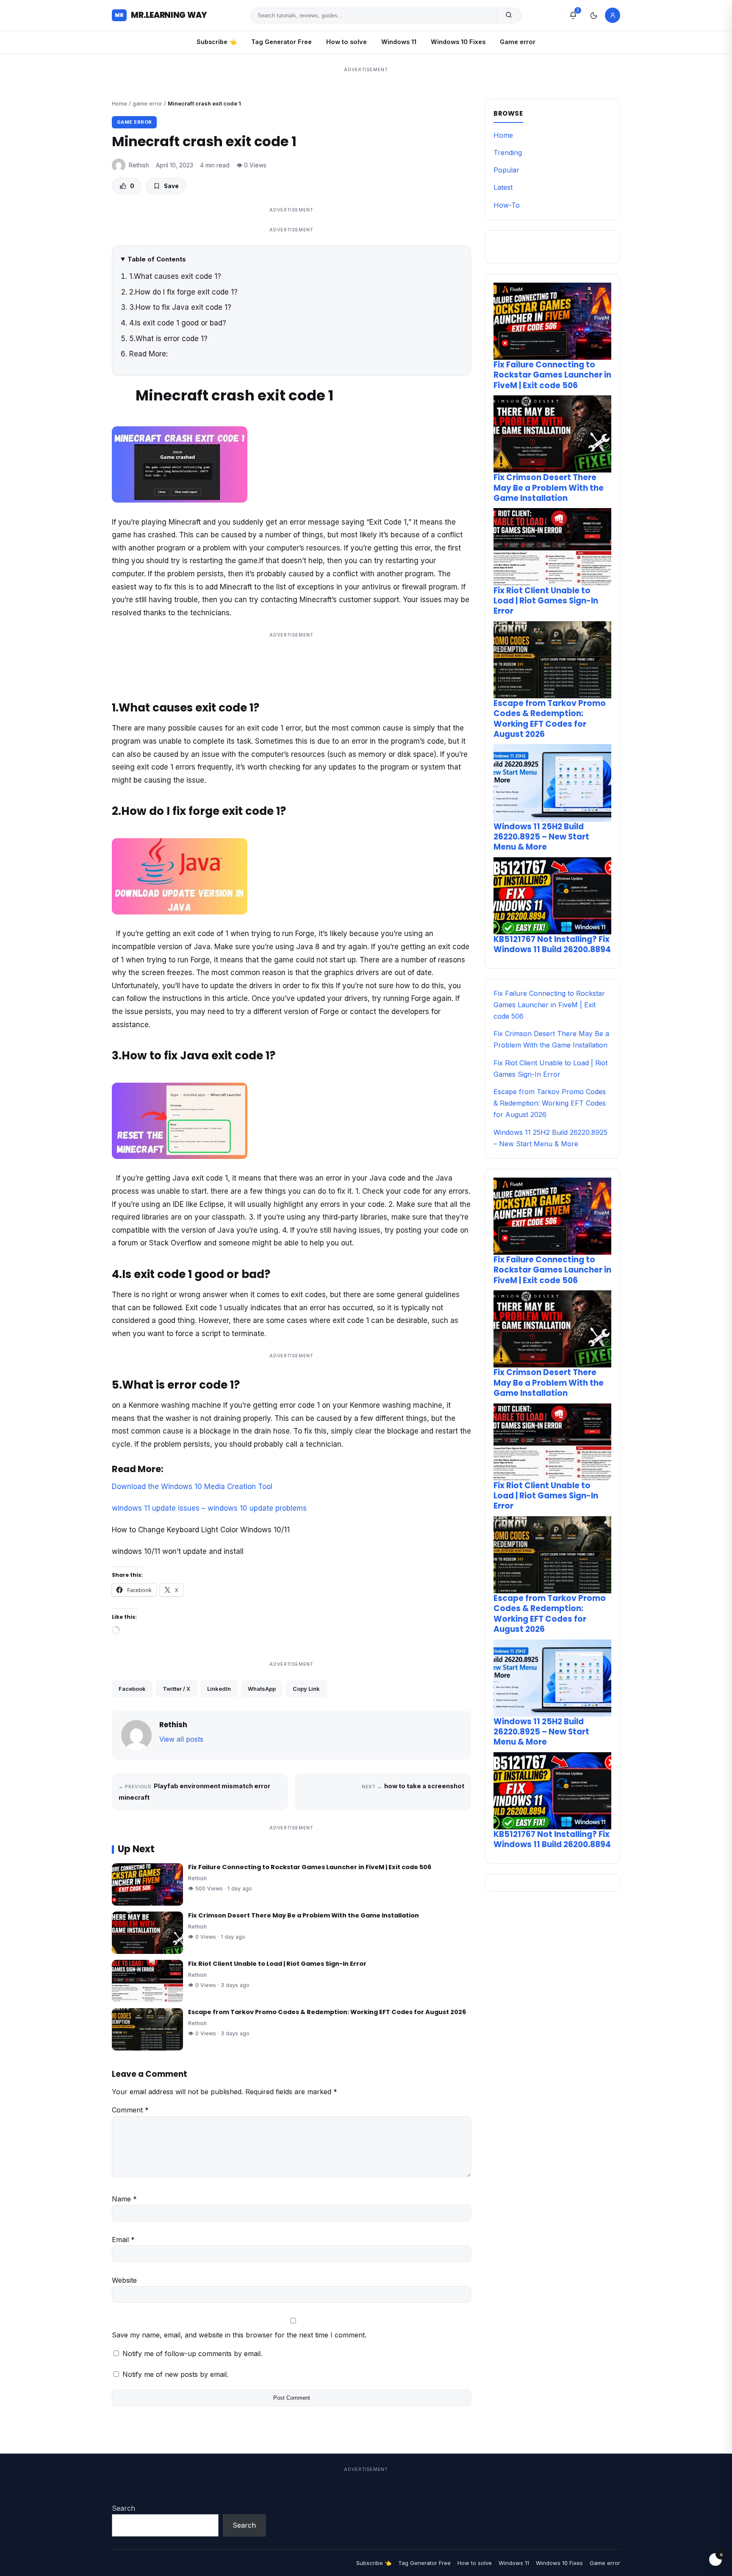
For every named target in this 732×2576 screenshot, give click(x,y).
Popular (506, 170)
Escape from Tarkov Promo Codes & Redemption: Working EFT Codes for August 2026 (327, 2012)
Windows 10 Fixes (458, 42)
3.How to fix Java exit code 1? (180, 307)
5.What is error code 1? (168, 339)
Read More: (148, 354)
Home (119, 103)
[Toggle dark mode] (593, 15)
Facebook (132, 1689)
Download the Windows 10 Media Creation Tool (192, 1487)
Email (123, 2240)
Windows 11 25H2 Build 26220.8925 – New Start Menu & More (541, 837)
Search (123, 2508)
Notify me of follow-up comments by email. (192, 2354)
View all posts (181, 1739)
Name (124, 2199)
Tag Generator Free (281, 42)
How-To (507, 205)
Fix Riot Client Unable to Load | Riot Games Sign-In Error (277, 1964)
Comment (130, 2110)
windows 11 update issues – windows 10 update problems (209, 1508)
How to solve (347, 42)
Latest (503, 187)
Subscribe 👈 (217, 42)
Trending (508, 153)
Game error (518, 42)
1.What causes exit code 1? (175, 276)
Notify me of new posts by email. (175, 2374)
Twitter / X (176, 1689)
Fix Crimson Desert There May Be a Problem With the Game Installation (304, 1915)
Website (124, 2280)
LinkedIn (219, 1689)
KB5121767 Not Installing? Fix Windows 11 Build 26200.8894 (552, 944)
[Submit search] (509, 15)
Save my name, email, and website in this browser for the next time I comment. (239, 2335)
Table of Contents (157, 259)
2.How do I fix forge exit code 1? (183, 292)
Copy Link (306, 1689)
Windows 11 (399, 42)
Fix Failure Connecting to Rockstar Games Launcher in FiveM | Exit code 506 (310, 1867)
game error (147, 103)
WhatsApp (262, 1689)
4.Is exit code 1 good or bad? (178, 323)
